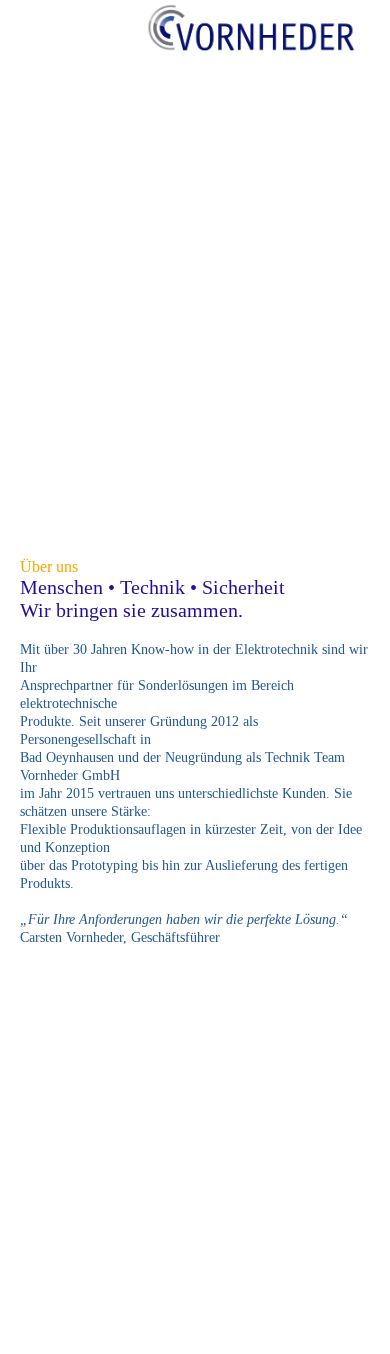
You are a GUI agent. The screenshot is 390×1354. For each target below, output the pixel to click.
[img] (250, 35)
